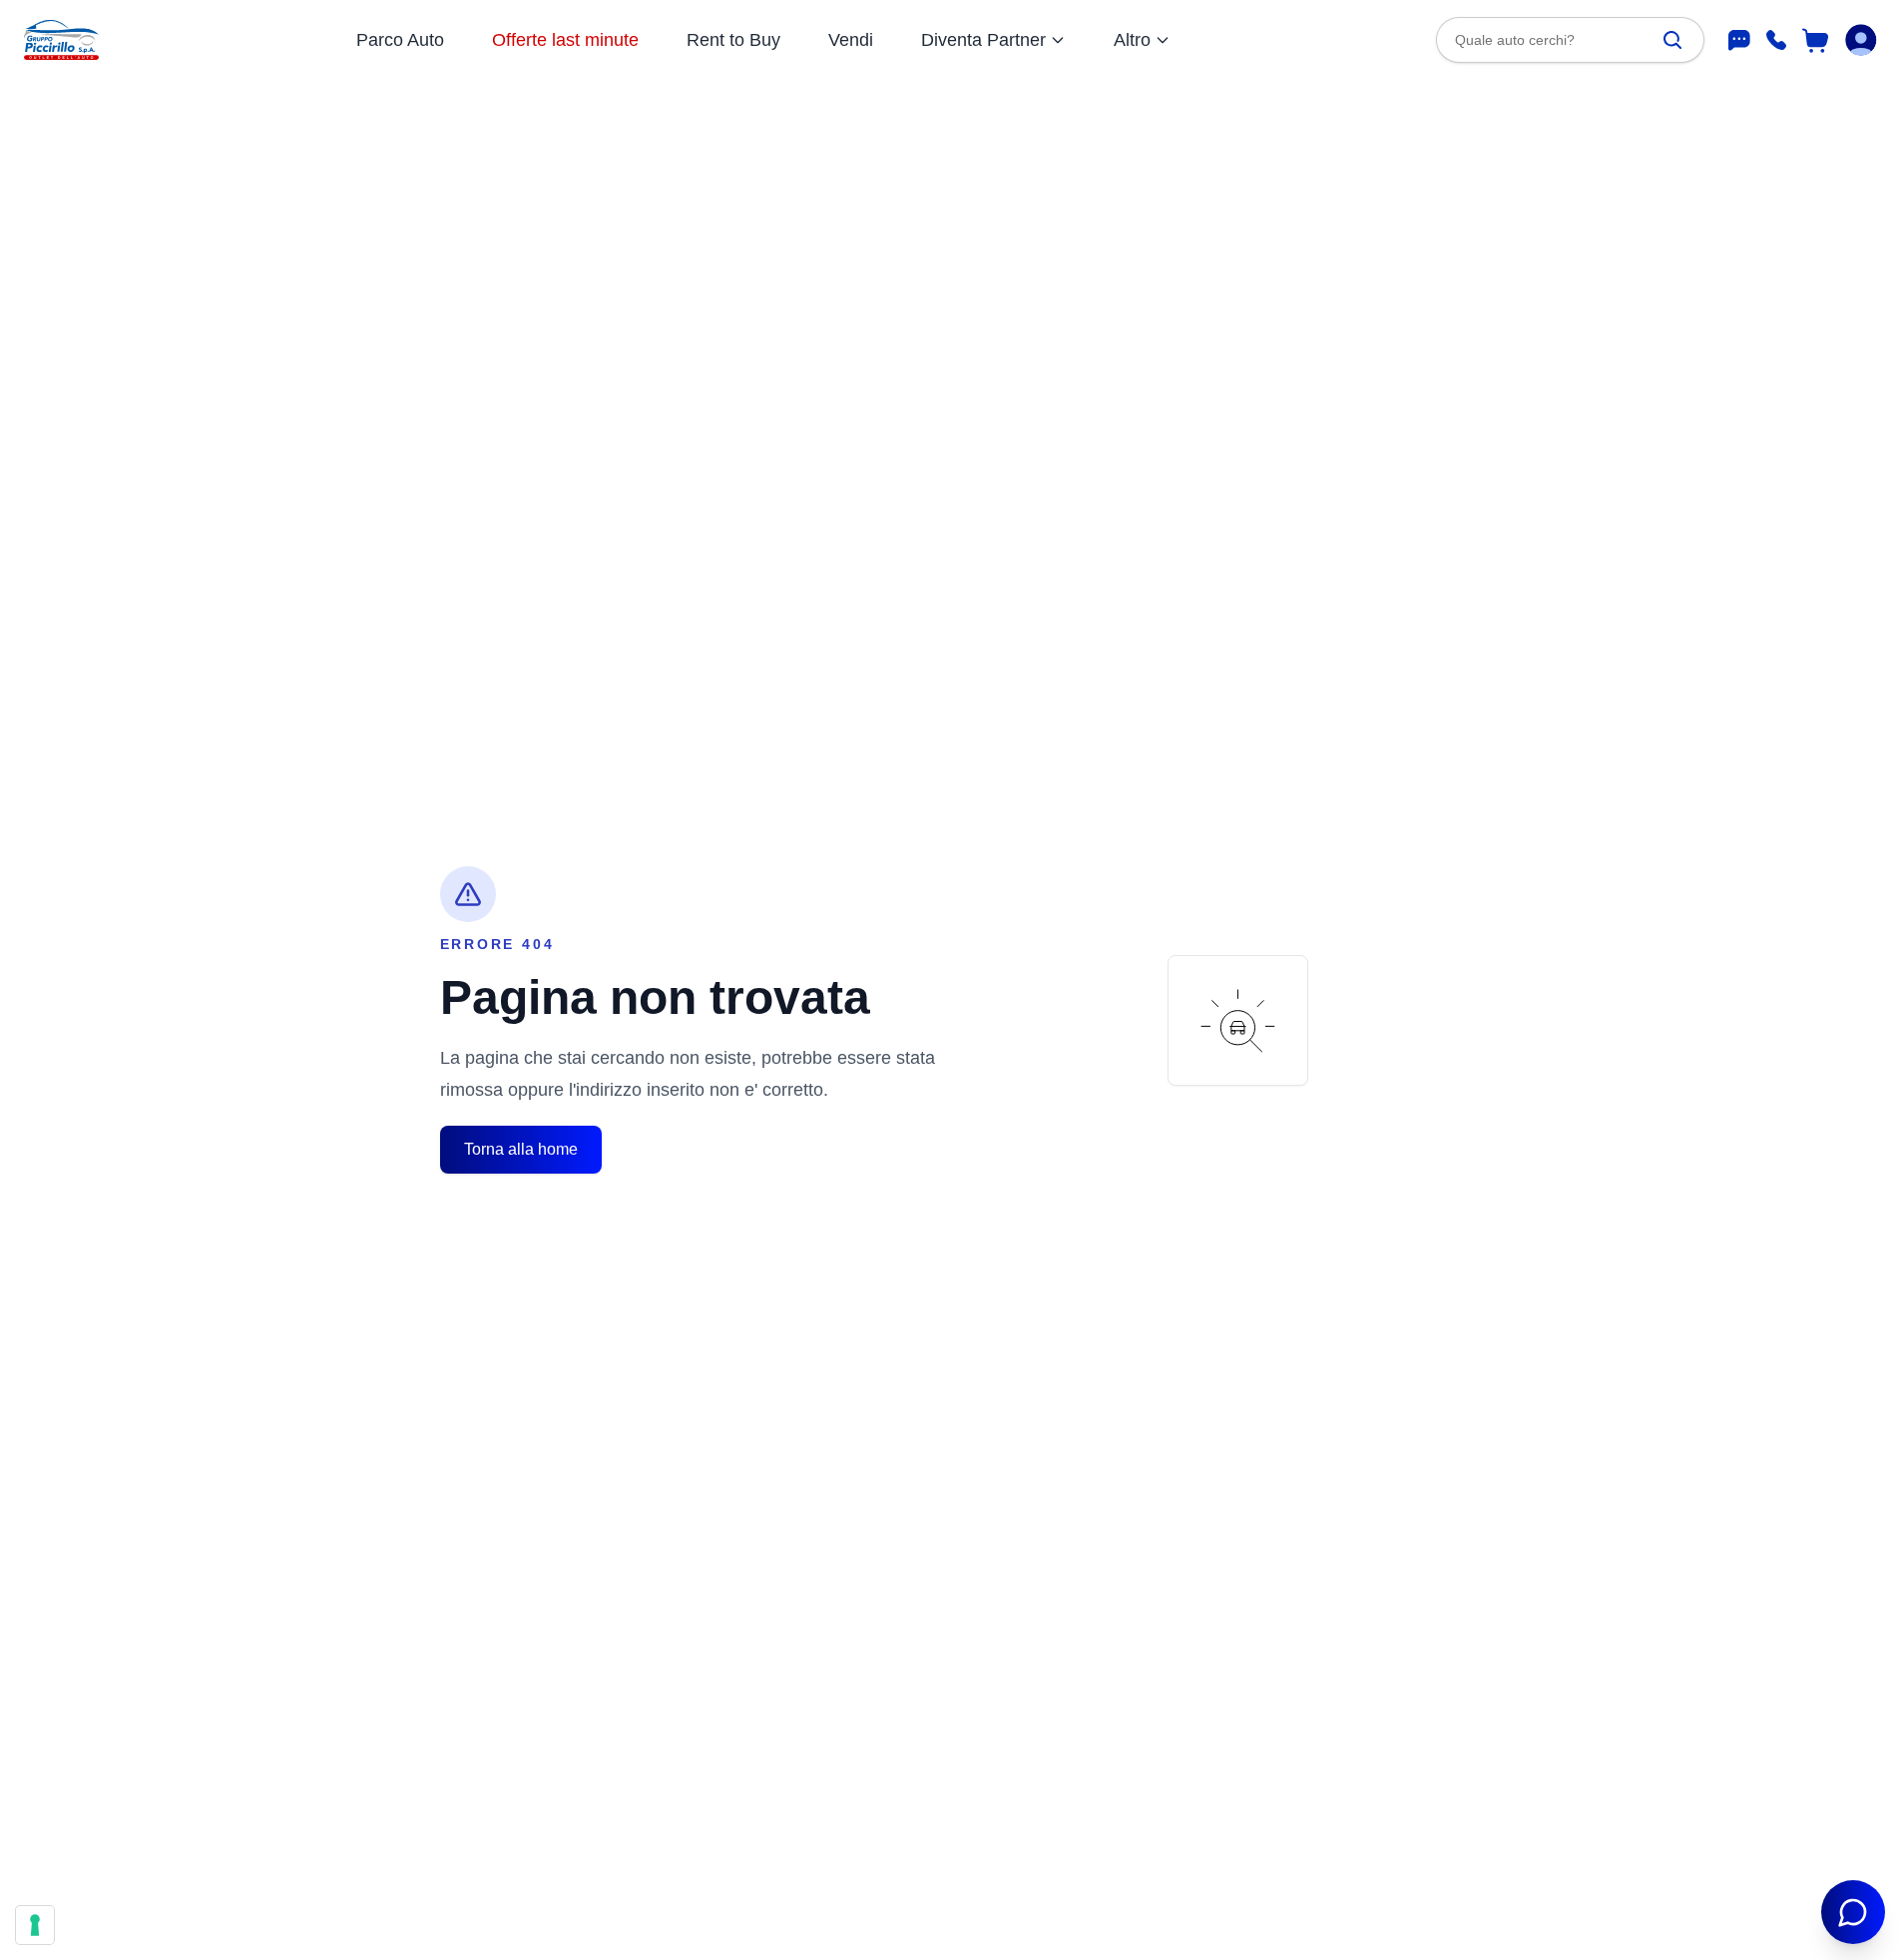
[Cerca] (1672, 40)
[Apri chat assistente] (1853, 1912)
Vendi (851, 40)
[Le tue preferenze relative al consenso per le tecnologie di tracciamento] (35, 1925)
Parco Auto (400, 40)
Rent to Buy (733, 40)
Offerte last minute (565, 40)
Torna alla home (521, 1149)
